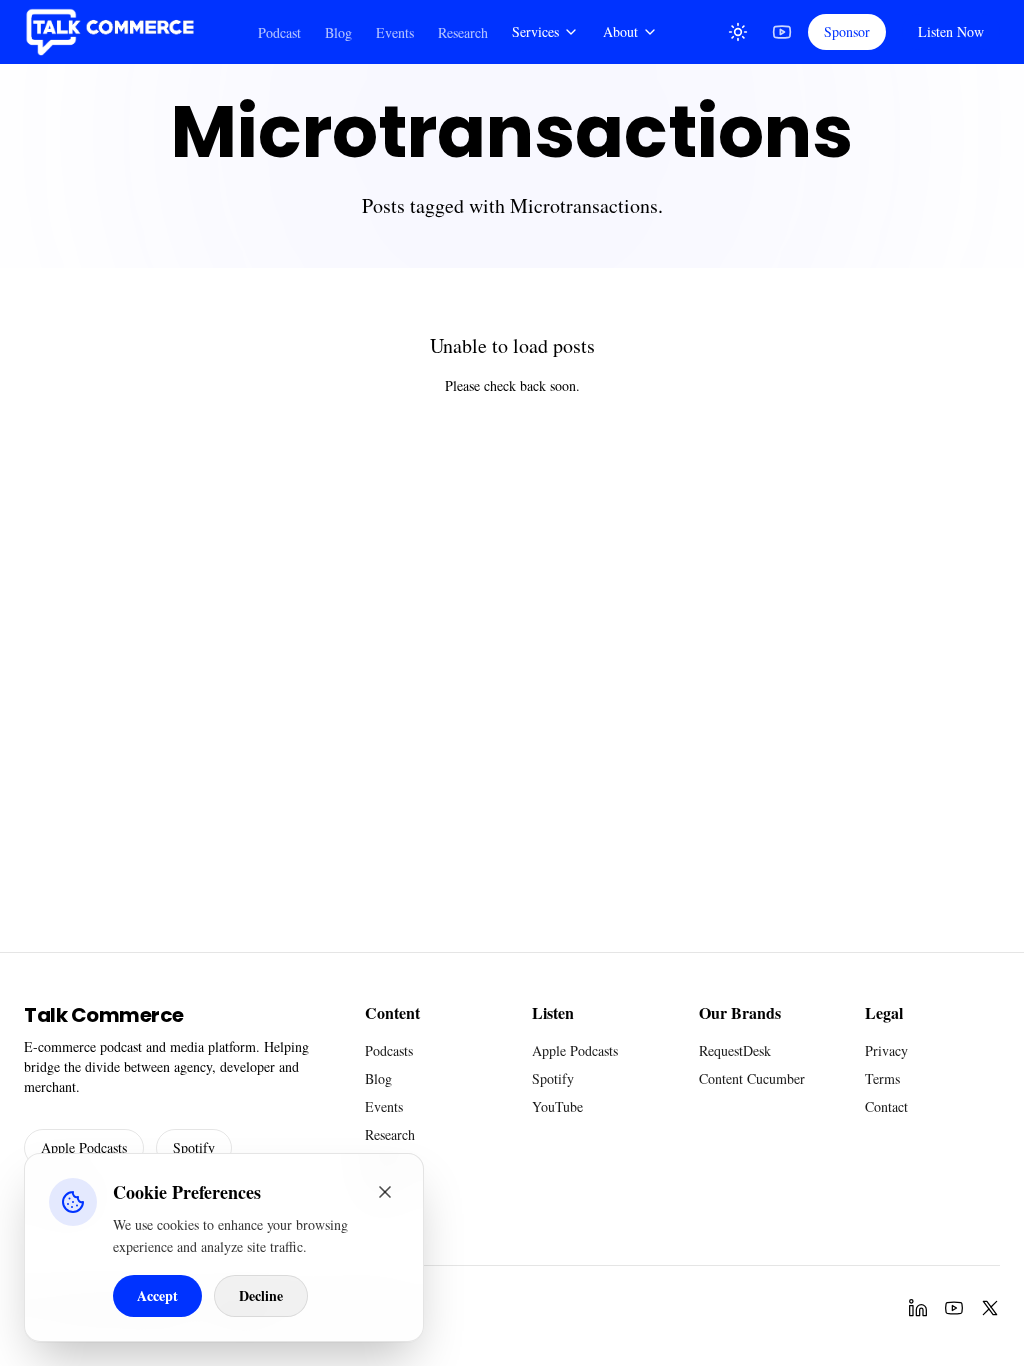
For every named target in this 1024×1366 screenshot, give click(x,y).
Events (395, 32)
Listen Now (951, 31)
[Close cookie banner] (385, 1192)
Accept (157, 1295)
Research (463, 32)
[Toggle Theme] (738, 32)
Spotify (194, 1147)
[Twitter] (990, 1308)
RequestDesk (735, 1050)
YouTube (557, 1106)
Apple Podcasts (84, 1147)
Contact (886, 1106)
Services (535, 31)
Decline (261, 1295)
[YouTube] (782, 32)
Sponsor (847, 31)
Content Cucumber (752, 1078)
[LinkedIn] (918, 1308)
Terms (882, 1078)
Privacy (886, 1050)
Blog (338, 32)
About (620, 31)
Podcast (279, 32)
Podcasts (389, 1050)
